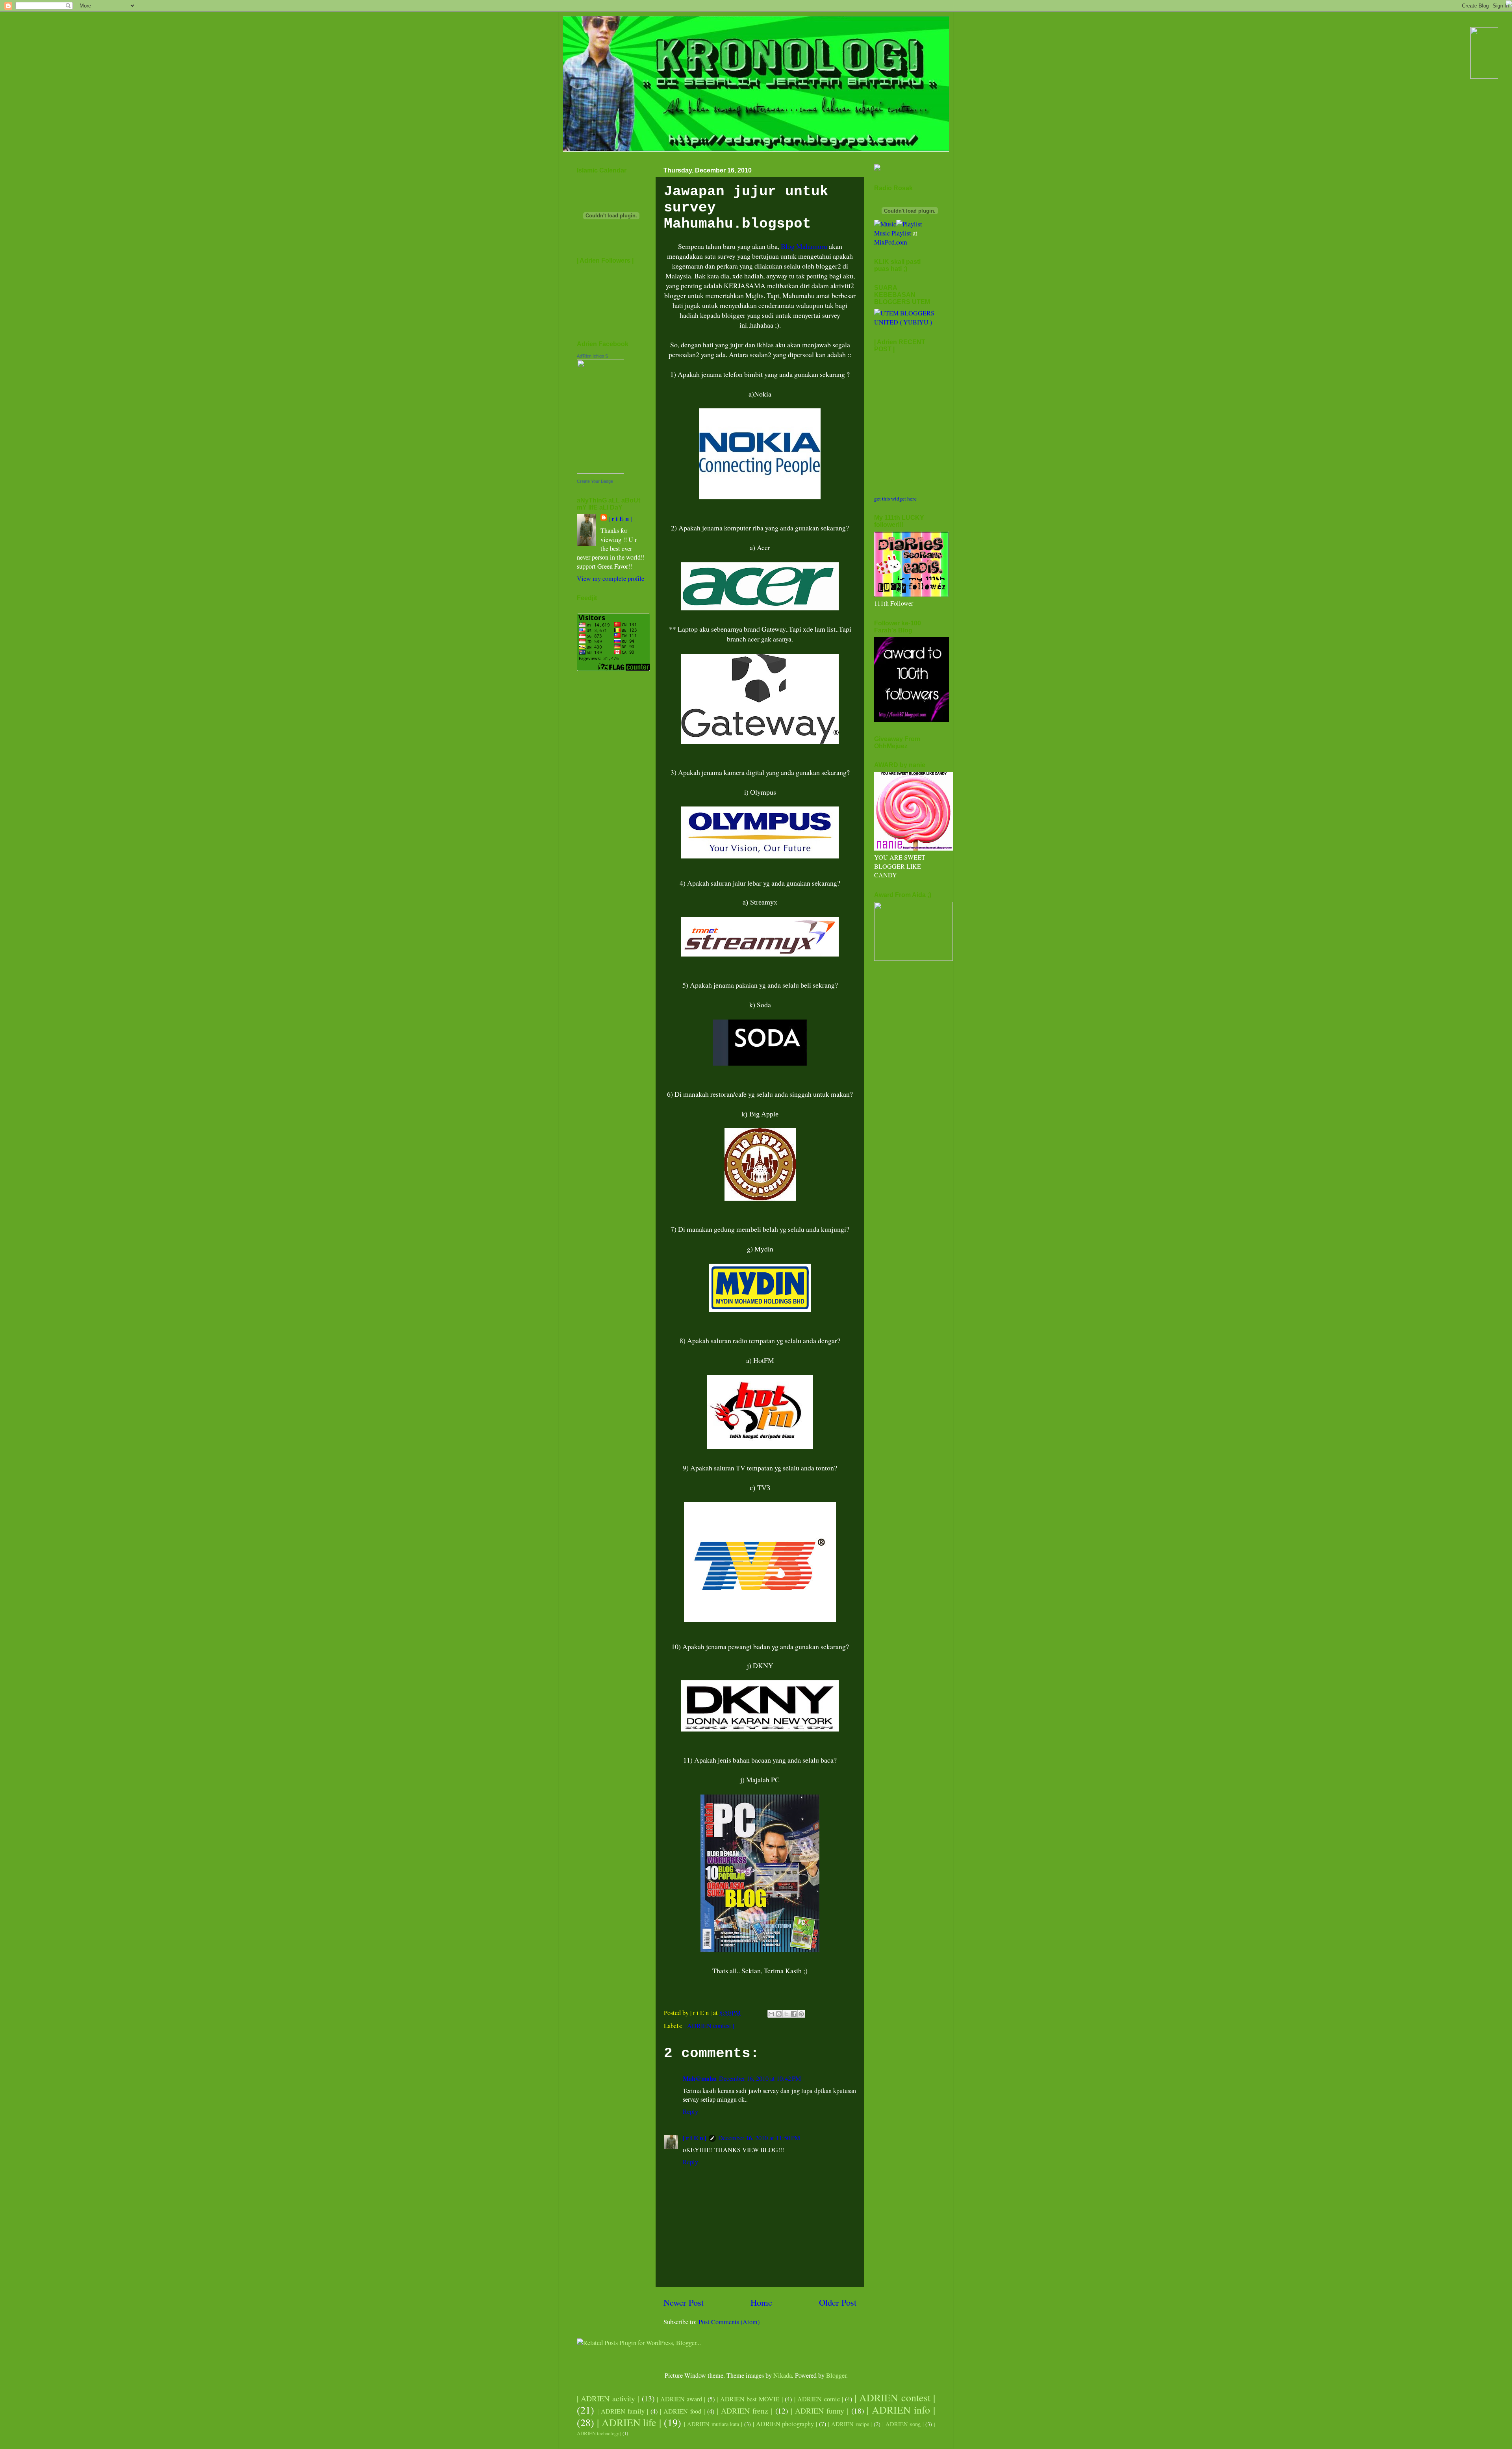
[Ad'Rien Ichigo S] (600, 471)
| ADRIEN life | (629, 2422)
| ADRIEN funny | (820, 2410)
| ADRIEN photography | (785, 2424)
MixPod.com (891, 242)
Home (761, 2302)
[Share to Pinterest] (801, 2014)
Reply (690, 2112)
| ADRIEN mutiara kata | (713, 2424)
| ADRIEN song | (903, 2424)
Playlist (901, 233)
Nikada (783, 2375)
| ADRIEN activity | (608, 2398)
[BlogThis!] (779, 2014)
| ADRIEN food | (682, 2411)
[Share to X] (786, 2014)
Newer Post (684, 2302)
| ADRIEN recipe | (850, 2424)
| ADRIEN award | (681, 2399)
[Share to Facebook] (794, 2014)
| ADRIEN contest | (709, 2026)
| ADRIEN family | (623, 2411)
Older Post (838, 2302)
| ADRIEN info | (901, 2410)
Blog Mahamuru (804, 246)
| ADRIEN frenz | (745, 2410)
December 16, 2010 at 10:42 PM (760, 2078)
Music (882, 233)
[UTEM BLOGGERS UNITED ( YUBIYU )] (905, 322)
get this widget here (895, 499)
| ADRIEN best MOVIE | (750, 2399)
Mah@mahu (700, 2078)
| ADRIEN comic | (819, 2399)
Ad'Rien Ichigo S (592, 356)
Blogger (836, 2375)
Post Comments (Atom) (729, 2322)
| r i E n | (695, 2138)
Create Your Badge (595, 481)
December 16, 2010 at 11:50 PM (759, 2138)
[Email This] (771, 2014)
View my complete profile (611, 578)
